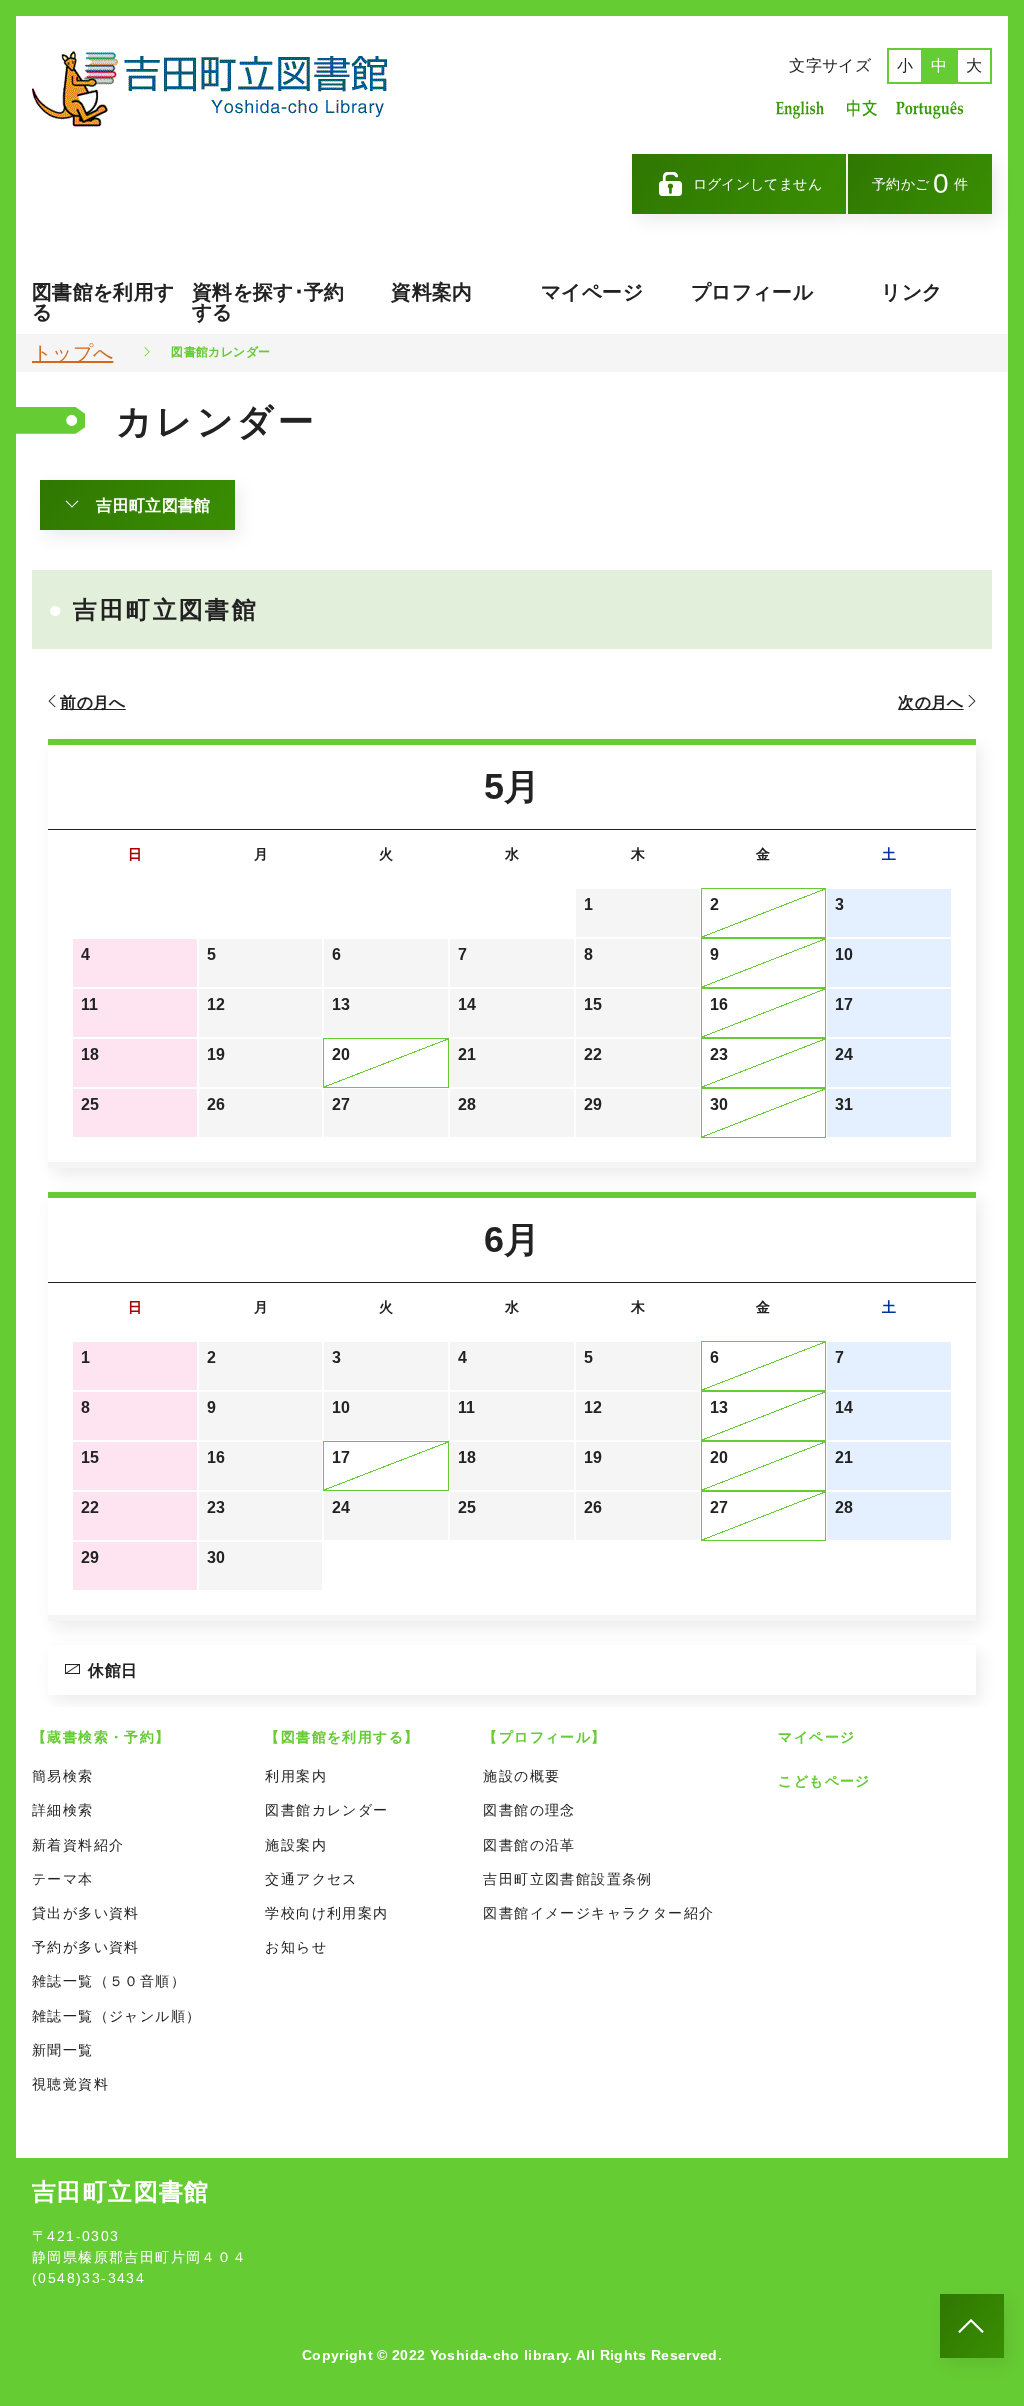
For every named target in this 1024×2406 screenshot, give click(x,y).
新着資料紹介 (78, 1845)
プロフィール (752, 292)
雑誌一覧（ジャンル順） (116, 2016)
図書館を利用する (103, 302)
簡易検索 (63, 1776)
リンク (911, 292)
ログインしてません (757, 184)
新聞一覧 (63, 2050)
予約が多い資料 (86, 1947)
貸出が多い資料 (86, 1913)
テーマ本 (63, 1879)
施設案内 (296, 1845)
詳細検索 (63, 1810)
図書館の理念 (529, 1810)
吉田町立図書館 (153, 505)
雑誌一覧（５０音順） (109, 1981)
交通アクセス (311, 1879)
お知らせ (296, 1947)
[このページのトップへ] (972, 2326)
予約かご (920, 183)
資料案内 (431, 292)
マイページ (592, 292)
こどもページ (824, 1781)
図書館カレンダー (326, 1810)
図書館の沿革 (529, 1845)
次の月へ (930, 702)
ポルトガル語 (935, 108)
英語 (800, 108)
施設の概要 (521, 1776)
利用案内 (296, 1776)
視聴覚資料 (70, 2084)
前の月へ (92, 702)
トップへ (72, 353)
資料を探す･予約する (268, 302)
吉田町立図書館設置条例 (567, 1879)
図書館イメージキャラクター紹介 (598, 1913)
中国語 (860, 108)
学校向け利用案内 (326, 1913)
